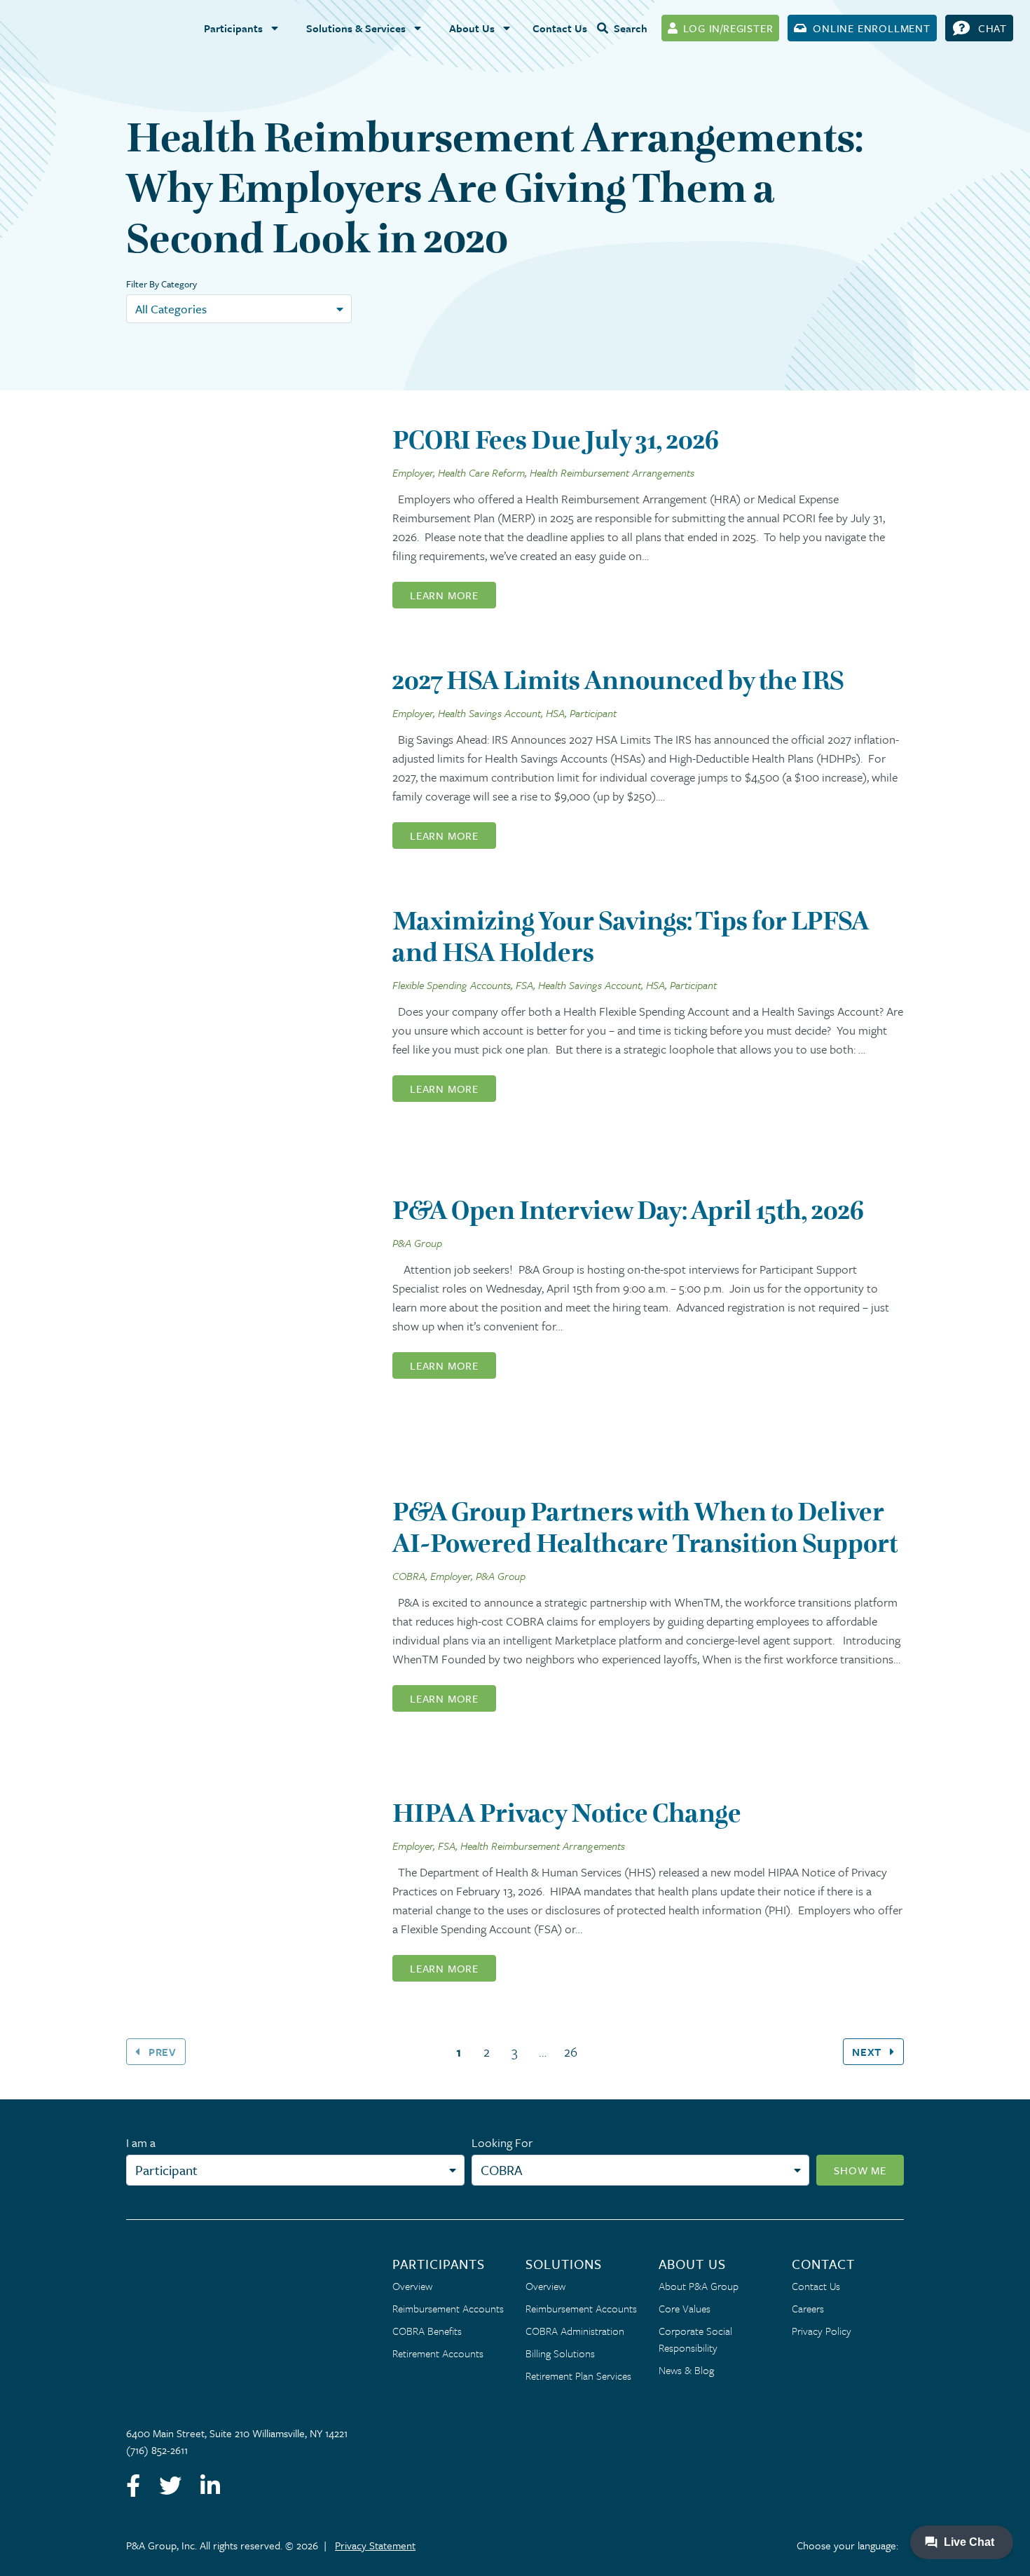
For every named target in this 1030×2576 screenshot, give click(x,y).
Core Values (685, 2308)
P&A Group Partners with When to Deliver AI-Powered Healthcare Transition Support (645, 1527)
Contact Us (560, 28)
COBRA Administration (575, 2331)
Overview (412, 2286)
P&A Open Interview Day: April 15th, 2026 (628, 1210)
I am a (141, 2142)
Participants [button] (233, 28)
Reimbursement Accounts (448, 2308)
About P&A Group (699, 2286)
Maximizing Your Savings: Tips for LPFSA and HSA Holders (631, 936)
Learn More (444, 595)
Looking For (502, 2142)
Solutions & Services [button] (356, 28)
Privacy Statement (375, 2545)
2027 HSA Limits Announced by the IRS (618, 680)
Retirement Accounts (438, 2353)
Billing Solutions (560, 2353)
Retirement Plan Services (578, 2376)
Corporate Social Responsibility (695, 2339)
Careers (808, 2308)
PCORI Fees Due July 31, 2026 (556, 440)
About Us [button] (472, 28)
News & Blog (686, 2370)
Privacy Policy (822, 2331)
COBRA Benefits (427, 2331)
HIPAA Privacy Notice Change (567, 1813)
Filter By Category (162, 284)
